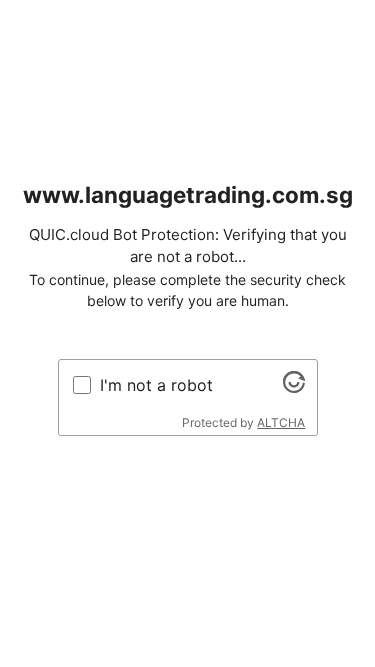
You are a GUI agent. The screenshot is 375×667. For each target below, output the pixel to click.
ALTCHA (281, 422)
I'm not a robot (156, 385)
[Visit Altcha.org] (294, 387)
